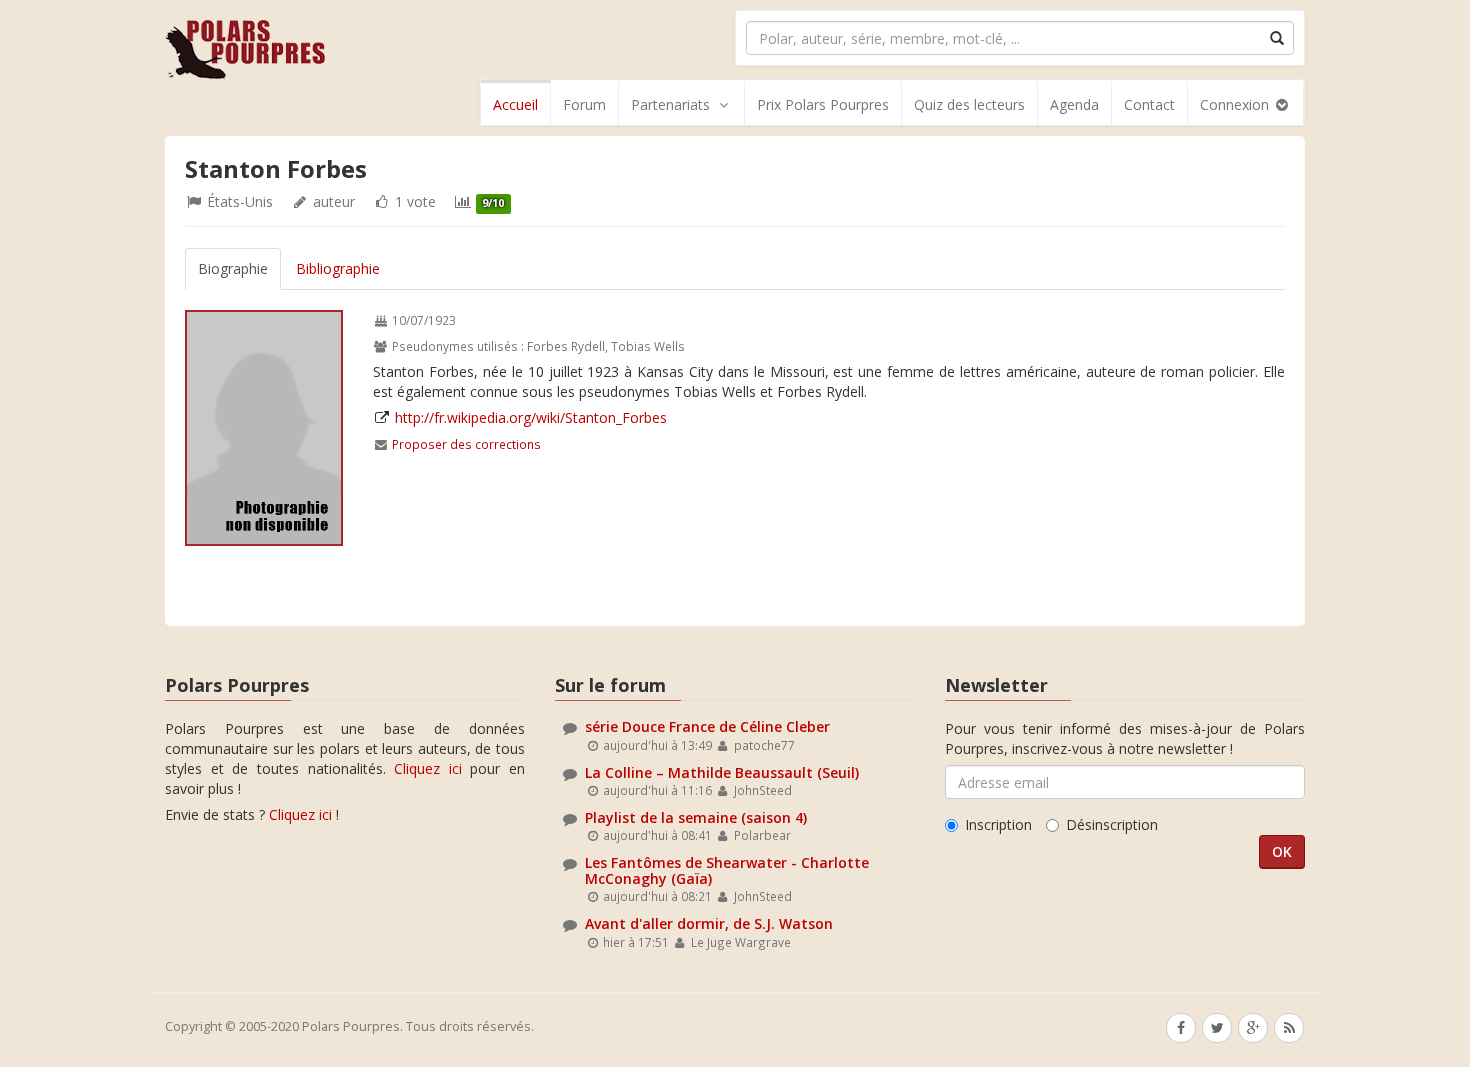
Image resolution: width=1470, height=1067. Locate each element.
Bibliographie (338, 268)
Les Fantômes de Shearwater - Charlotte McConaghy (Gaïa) (727, 870)
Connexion (1236, 104)
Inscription (998, 824)
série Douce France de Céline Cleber (707, 726)
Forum (584, 104)
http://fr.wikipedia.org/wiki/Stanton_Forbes (531, 417)
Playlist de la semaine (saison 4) (696, 817)
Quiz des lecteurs (969, 104)
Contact (1149, 104)
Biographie (233, 268)
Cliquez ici (428, 768)
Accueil (515, 104)
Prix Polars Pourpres (823, 104)
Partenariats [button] (670, 104)
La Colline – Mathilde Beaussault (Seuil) (722, 772)
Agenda (1074, 104)
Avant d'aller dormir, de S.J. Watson (709, 923)
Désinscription (1112, 824)
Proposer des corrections (466, 444)
